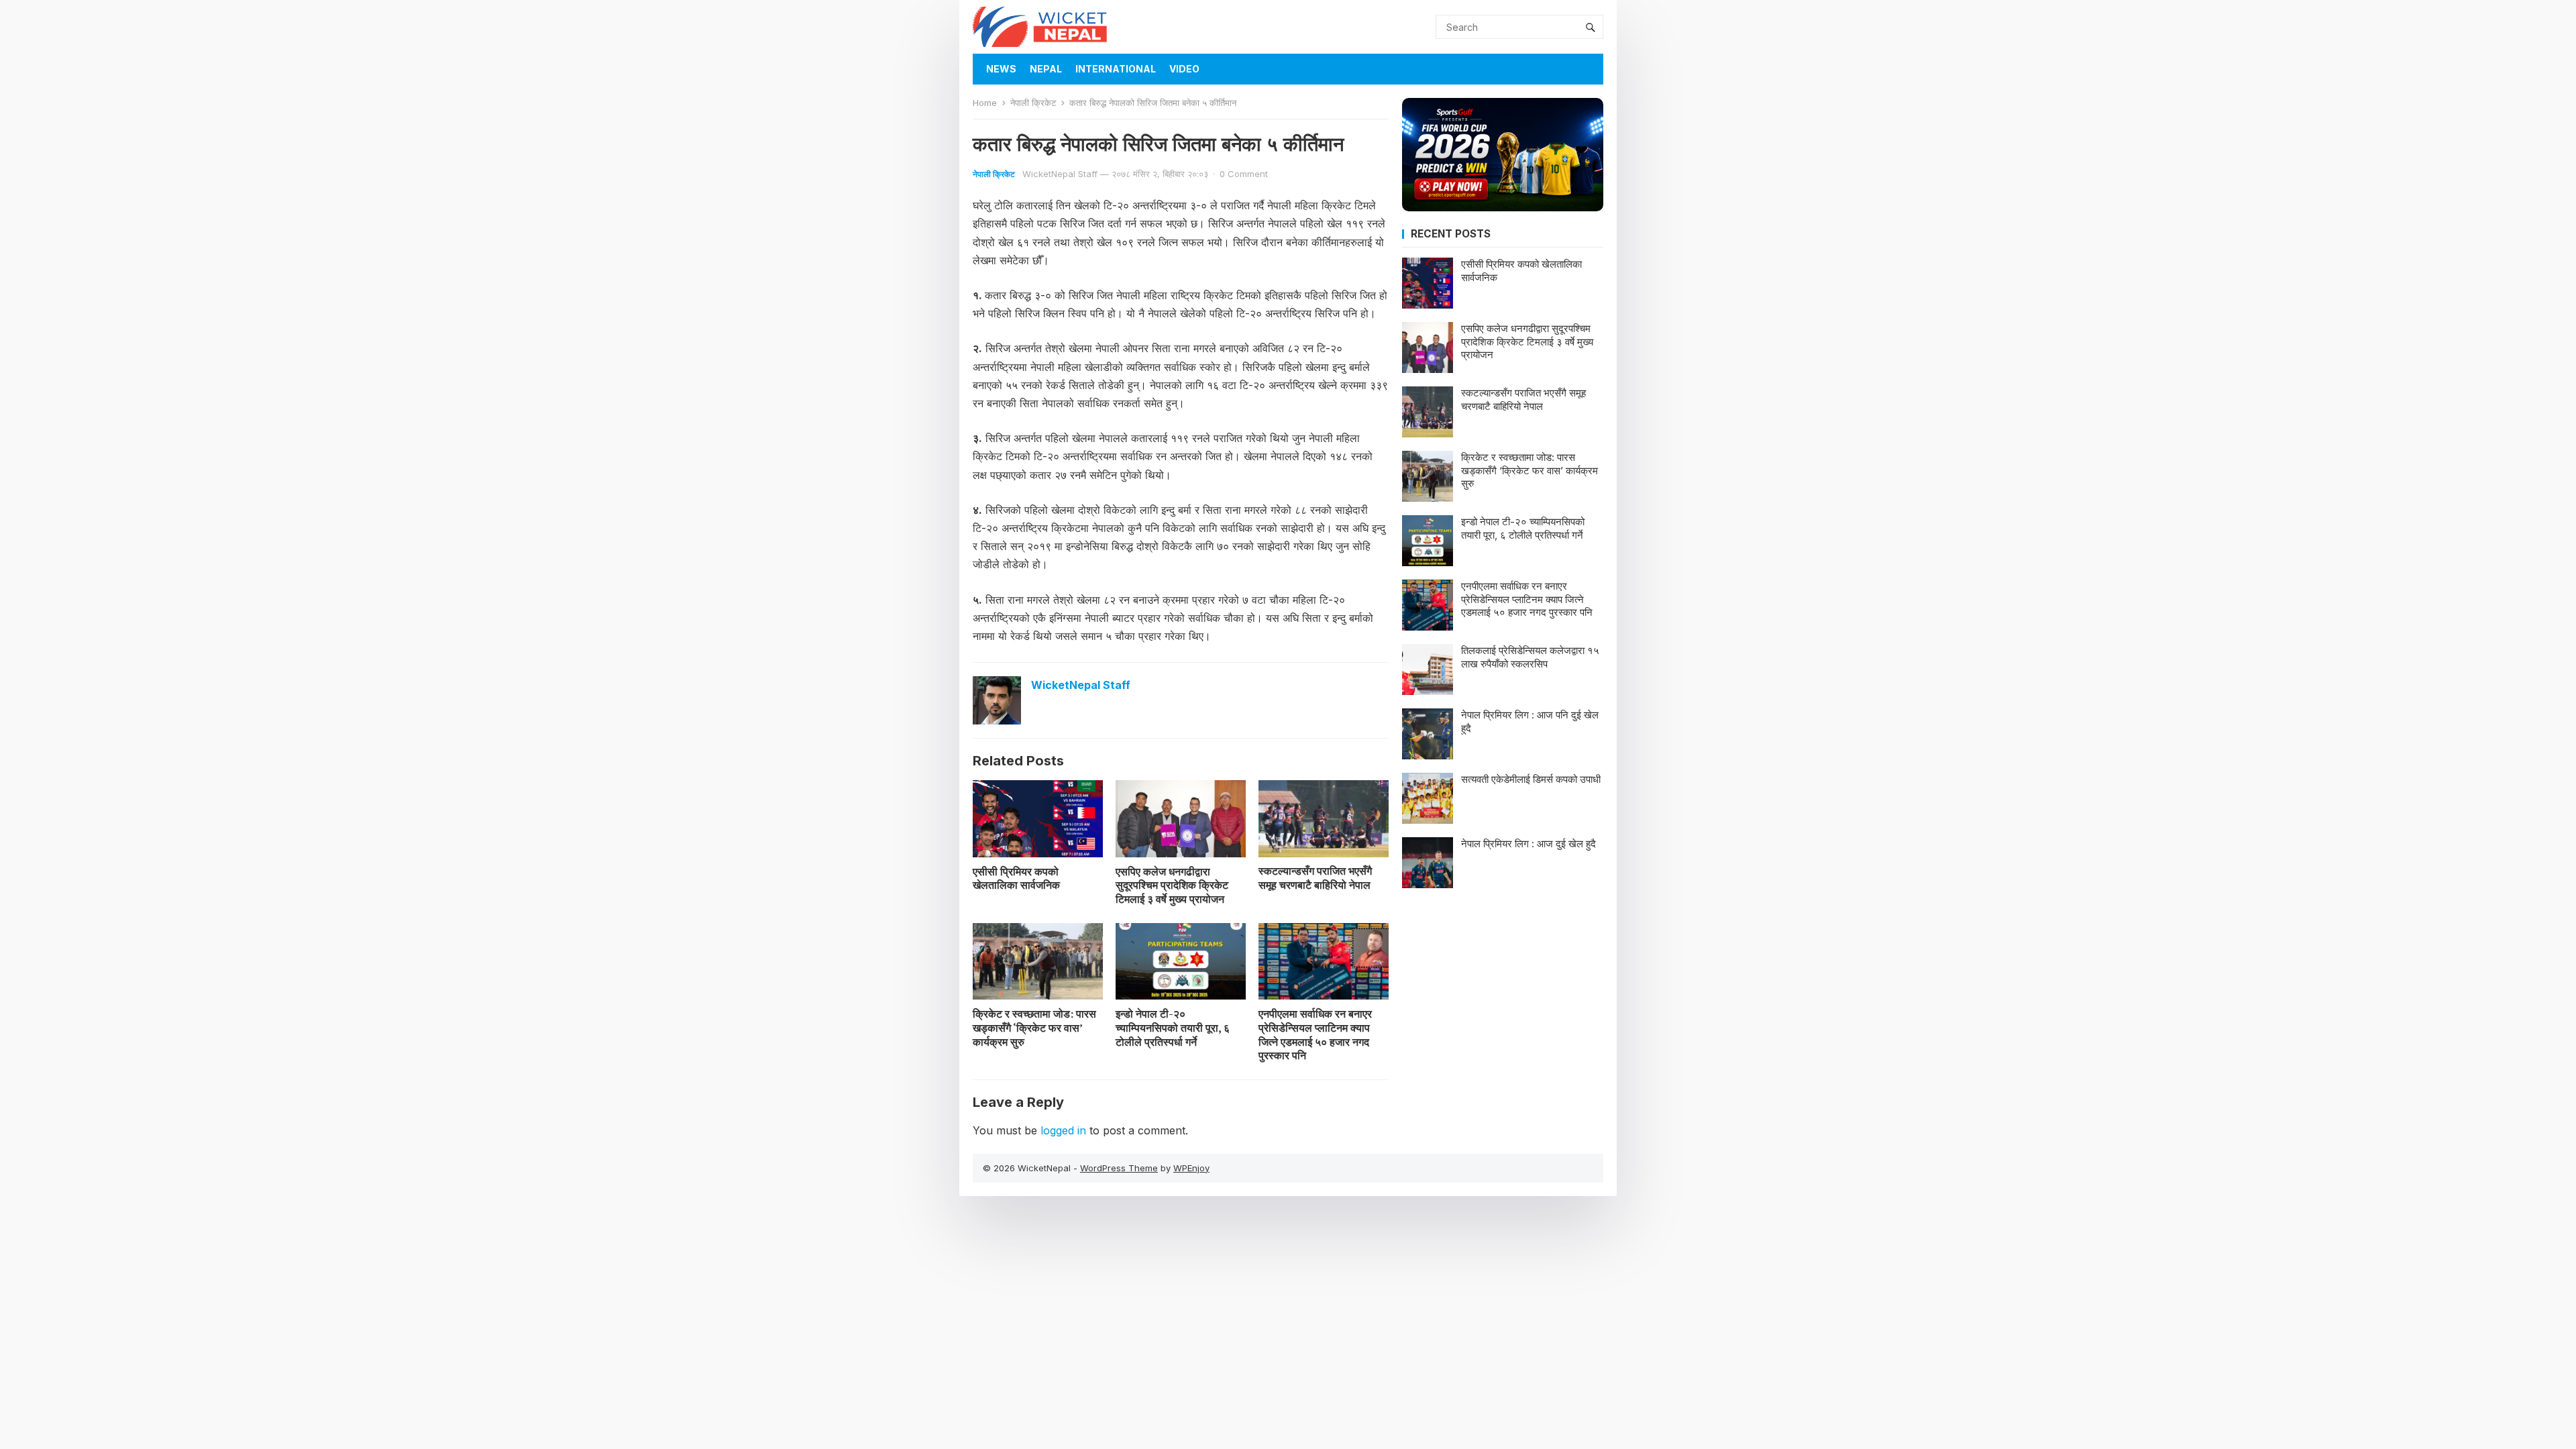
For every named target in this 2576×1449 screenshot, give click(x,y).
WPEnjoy (1191, 1168)
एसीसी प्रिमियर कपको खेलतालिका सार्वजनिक (1016, 878)
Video (1184, 69)
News (1001, 69)
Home (985, 103)
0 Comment (1244, 174)
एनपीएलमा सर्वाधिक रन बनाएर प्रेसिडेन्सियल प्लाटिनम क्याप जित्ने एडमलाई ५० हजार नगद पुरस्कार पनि (1315, 1034)
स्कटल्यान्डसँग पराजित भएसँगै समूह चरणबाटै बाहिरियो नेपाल (1315, 878)
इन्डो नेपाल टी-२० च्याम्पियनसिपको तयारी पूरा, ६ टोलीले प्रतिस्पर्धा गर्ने (1173, 1028)
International (1116, 69)
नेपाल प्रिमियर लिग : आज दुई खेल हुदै (1528, 844)
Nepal (1046, 69)
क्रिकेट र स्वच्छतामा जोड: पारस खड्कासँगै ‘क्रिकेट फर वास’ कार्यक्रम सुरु (1034, 1028)
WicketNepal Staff (1060, 174)
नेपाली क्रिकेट (1033, 103)
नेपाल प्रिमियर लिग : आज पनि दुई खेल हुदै (1530, 721)
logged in (1063, 1130)
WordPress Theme (1119, 1168)
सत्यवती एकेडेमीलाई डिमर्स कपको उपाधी (1531, 779)
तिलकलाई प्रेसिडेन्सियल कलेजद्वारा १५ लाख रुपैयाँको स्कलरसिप (1530, 657)
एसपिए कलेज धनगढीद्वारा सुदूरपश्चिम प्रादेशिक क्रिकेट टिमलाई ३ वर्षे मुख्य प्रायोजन (1172, 885)
